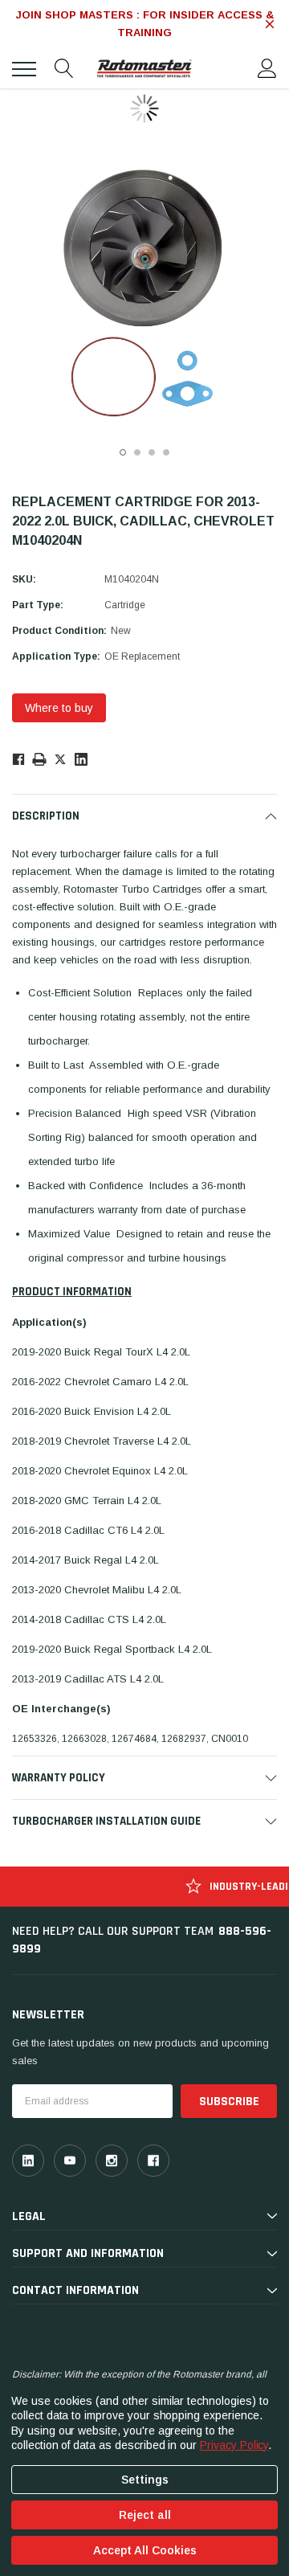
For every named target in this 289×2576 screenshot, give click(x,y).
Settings (145, 2480)
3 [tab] (152, 452)
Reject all (145, 2515)
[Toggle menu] (24, 69)
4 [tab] (166, 452)
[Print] (39, 758)
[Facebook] (18, 759)
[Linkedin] (81, 759)
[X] (60, 758)
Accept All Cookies (145, 2550)
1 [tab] (123, 452)
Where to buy (59, 708)
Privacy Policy (234, 2445)
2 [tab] (137, 452)
